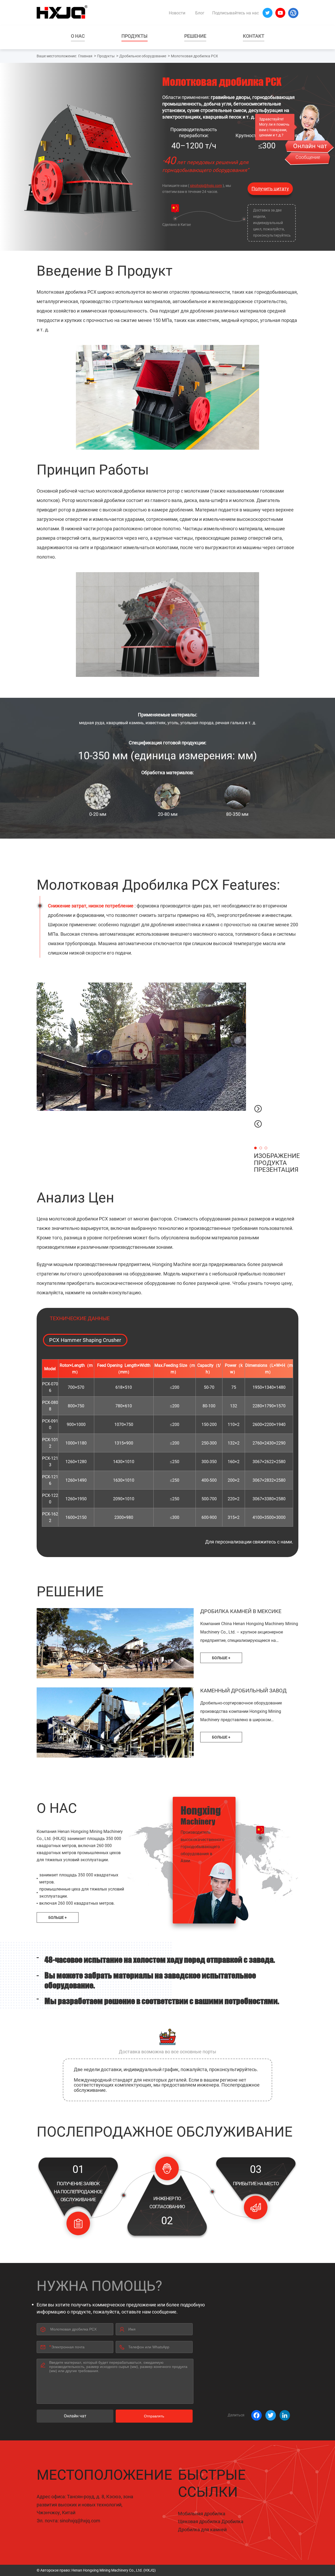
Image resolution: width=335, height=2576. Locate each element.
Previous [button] (258, 1124)
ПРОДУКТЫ (135, 36)
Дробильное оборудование (143, 56)
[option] (141, 1047)
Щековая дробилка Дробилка (211, 2521)
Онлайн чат (75, 2416)
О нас (57, 1808)
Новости (177, 13)
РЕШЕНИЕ (195, 36)
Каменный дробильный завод (243, 1691)
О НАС (78, 36)
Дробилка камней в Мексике (241, 1611)
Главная (85, 56)
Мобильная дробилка (202, 2514)
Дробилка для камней (202, 2530)
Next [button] (258, 1109)
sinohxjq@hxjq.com (206, 186)
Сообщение (308, 157)
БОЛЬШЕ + (221, 1658)
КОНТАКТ (254, 36)
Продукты (106, 56)
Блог (200, 13)
